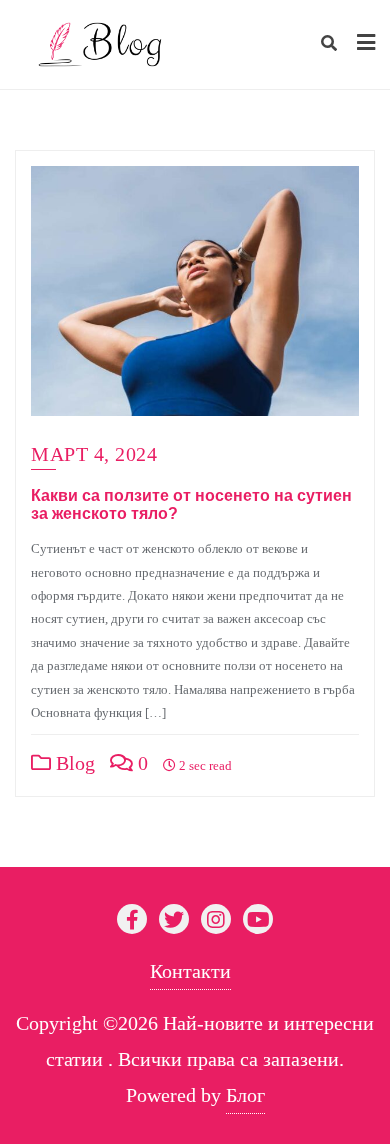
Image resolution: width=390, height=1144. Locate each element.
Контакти (190, 971)
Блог (245, 1095)
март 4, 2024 (94, 454)
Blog (73, 763)
